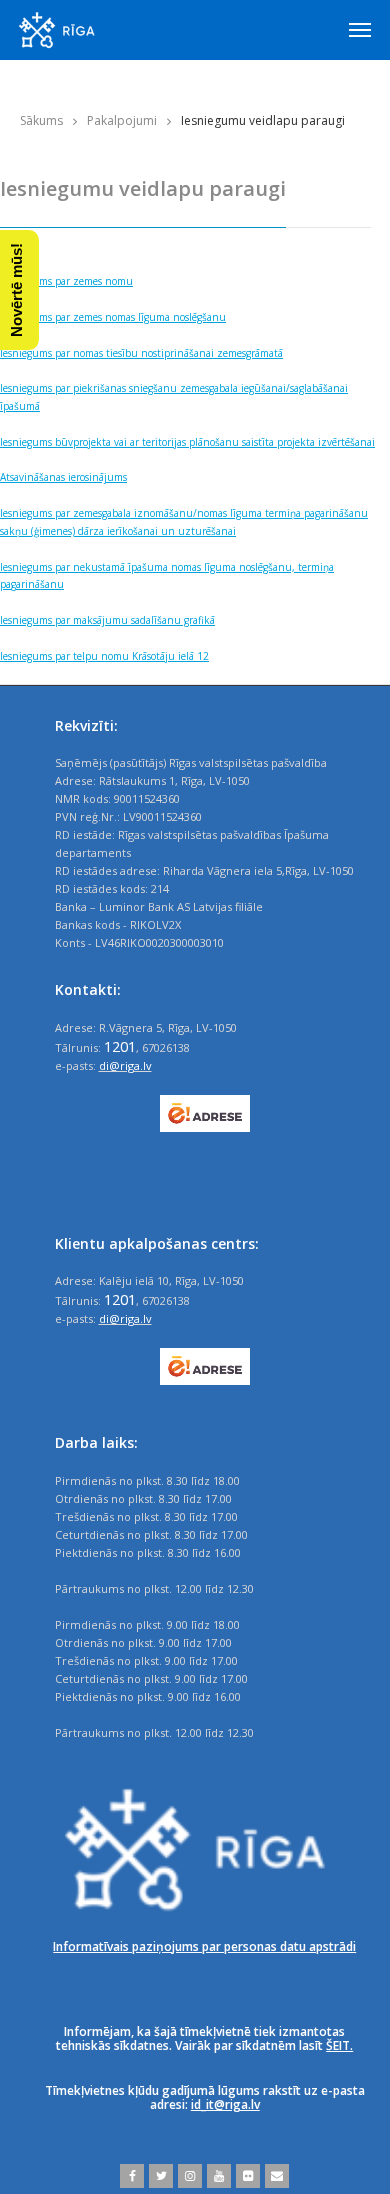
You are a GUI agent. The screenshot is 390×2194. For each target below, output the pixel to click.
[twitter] (158, 2176)
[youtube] (216, 2176)
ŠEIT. (339, 2045)
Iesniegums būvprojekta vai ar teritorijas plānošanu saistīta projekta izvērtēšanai (187, 442)
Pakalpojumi (122, 120)
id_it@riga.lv (225, 2104)
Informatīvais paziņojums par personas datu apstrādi (204, 1946)
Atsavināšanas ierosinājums (63, 477)
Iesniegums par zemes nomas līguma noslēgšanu (113, 317)
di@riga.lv (125, 1065)
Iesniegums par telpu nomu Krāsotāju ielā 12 (104, 656)
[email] (274, 2176)
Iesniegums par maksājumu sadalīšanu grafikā (107, 620)
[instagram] (187, 2176)
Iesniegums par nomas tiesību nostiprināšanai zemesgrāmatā (141, 353)
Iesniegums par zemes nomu (66, 281)
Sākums (41, 120)
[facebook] (132, 2176)
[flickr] (245, 2176)
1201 (120, 1046)
